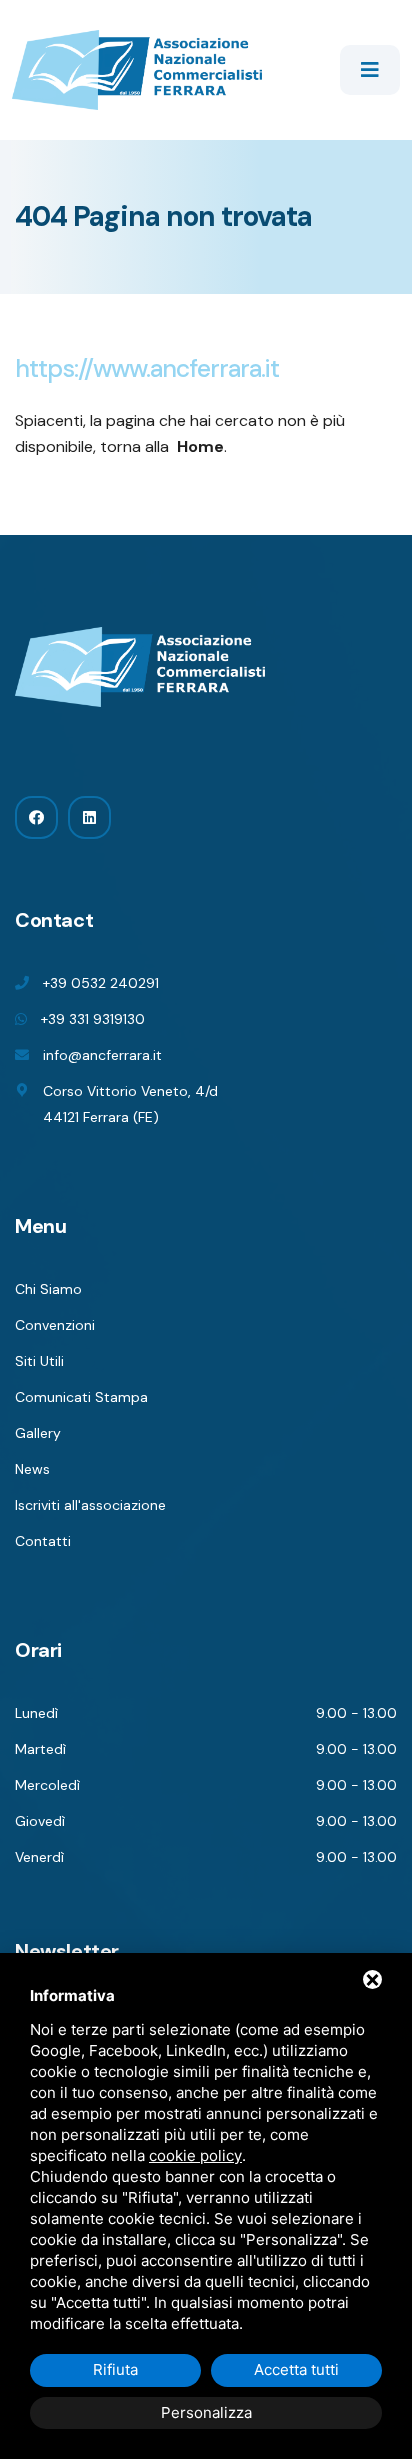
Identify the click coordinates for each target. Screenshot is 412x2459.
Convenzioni (55, 1325)
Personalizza (206, 2412)
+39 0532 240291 (101, 983)
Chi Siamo (48, 1289)
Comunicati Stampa (81, 1397)
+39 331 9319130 (93, 1019)
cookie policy (195, 2155)
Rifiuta (115, 2369)
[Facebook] (36, 817)
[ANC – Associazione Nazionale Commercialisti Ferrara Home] (137, 68)
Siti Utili (39, 1361)
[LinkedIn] (89, 817)
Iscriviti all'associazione (90, 1505)
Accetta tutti (296, 2369)
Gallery (38, 1433)
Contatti (43, 1541)
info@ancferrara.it (102, 1055)
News (32, 1469)
